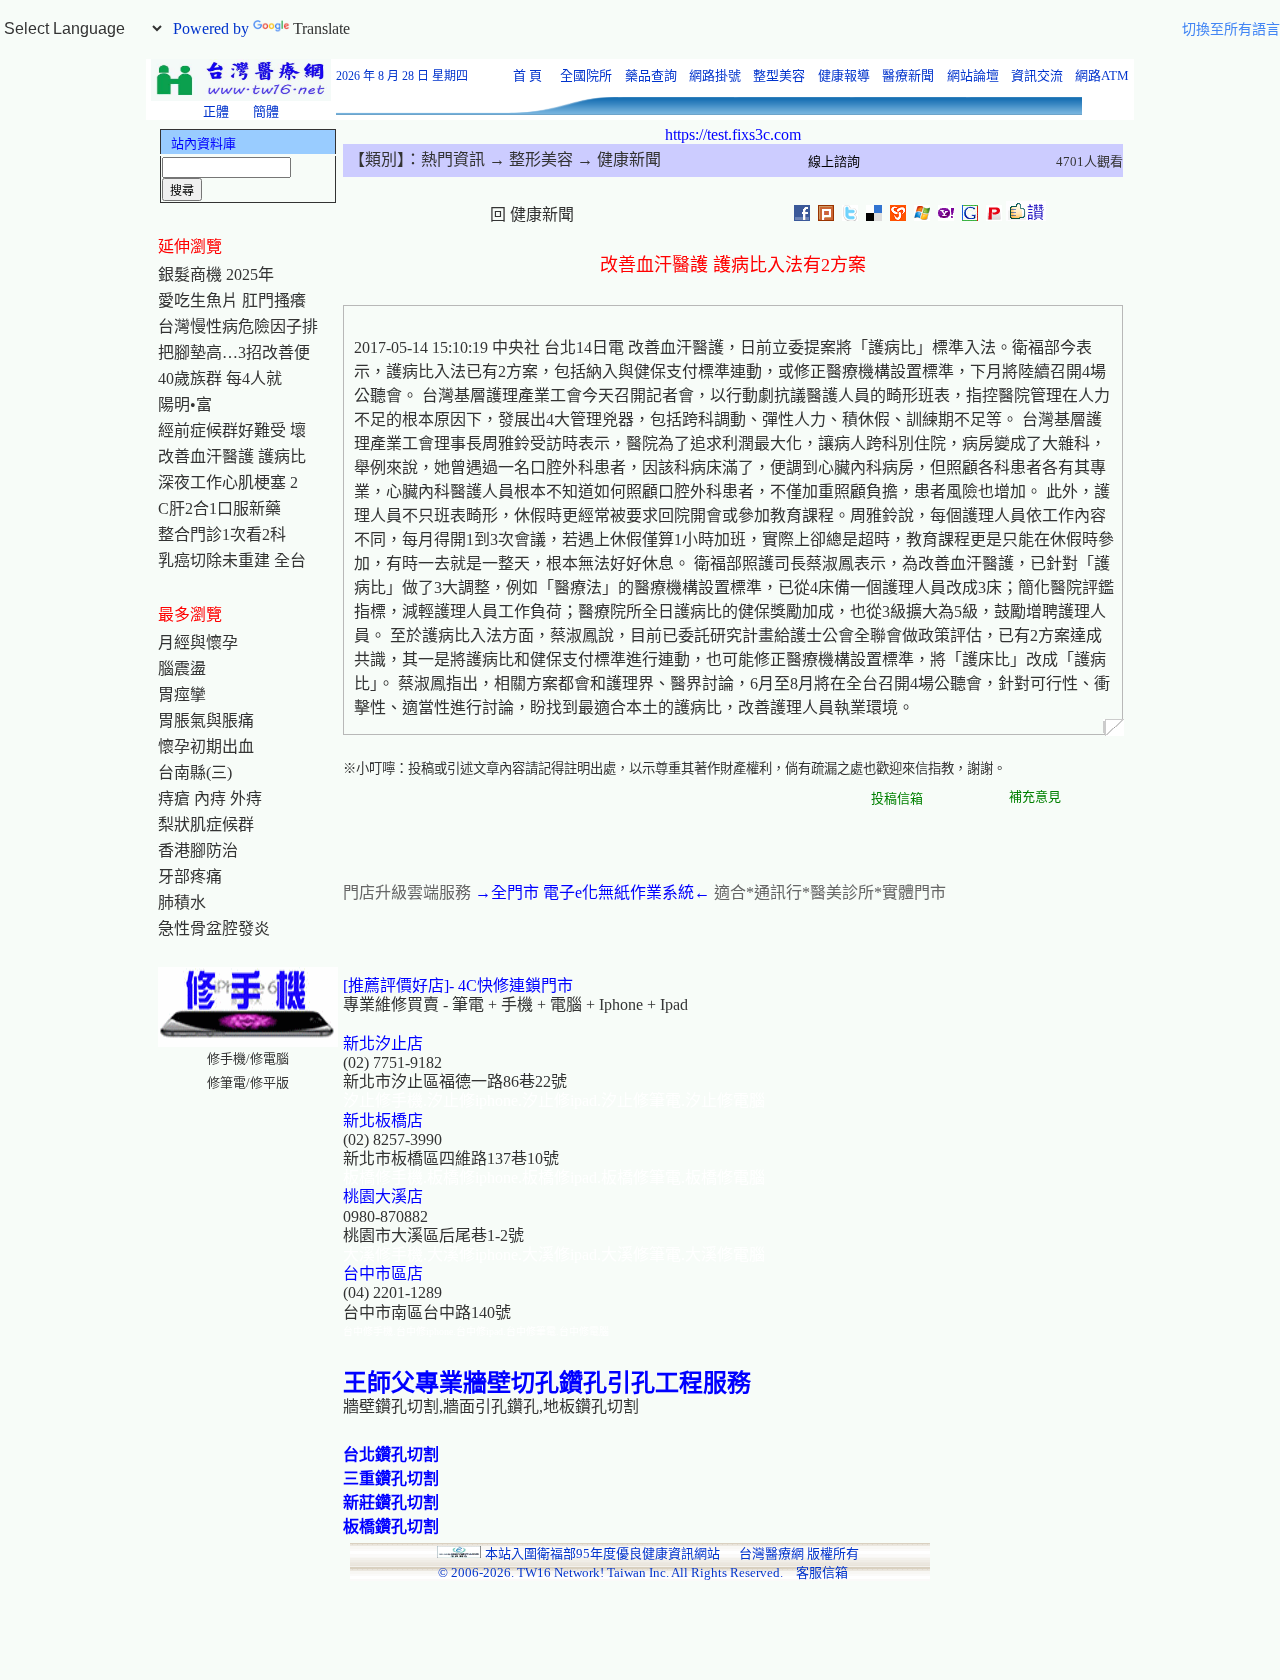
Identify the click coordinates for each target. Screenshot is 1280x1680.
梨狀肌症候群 (206, 824)
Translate (321, 28)
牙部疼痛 (190, 876)
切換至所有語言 (1231, 29)
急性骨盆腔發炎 (214, 928)
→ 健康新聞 (617, 159)
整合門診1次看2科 (222, 534)
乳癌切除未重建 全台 (232, 560)
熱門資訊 (453, 159)
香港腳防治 (198, 850)
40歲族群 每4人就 (220, 378)
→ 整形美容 (529, 159)
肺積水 (182, 902)
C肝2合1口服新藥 (219, 508)
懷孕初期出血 (206, 746)
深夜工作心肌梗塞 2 (228, 482)
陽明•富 (185, 404)
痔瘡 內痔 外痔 (210, 798)
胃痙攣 (182, 694)
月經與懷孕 (198, 642)
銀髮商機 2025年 (216, 274)
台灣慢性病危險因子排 (238, 326)
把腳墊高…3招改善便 (234, 352)
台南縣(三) (195, 772)
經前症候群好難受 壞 (232, 430)
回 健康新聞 (532, 214)
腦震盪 (182, 668)
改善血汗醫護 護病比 (232, 456)
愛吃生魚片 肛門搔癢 (232, 300)
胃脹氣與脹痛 (206, 720)
